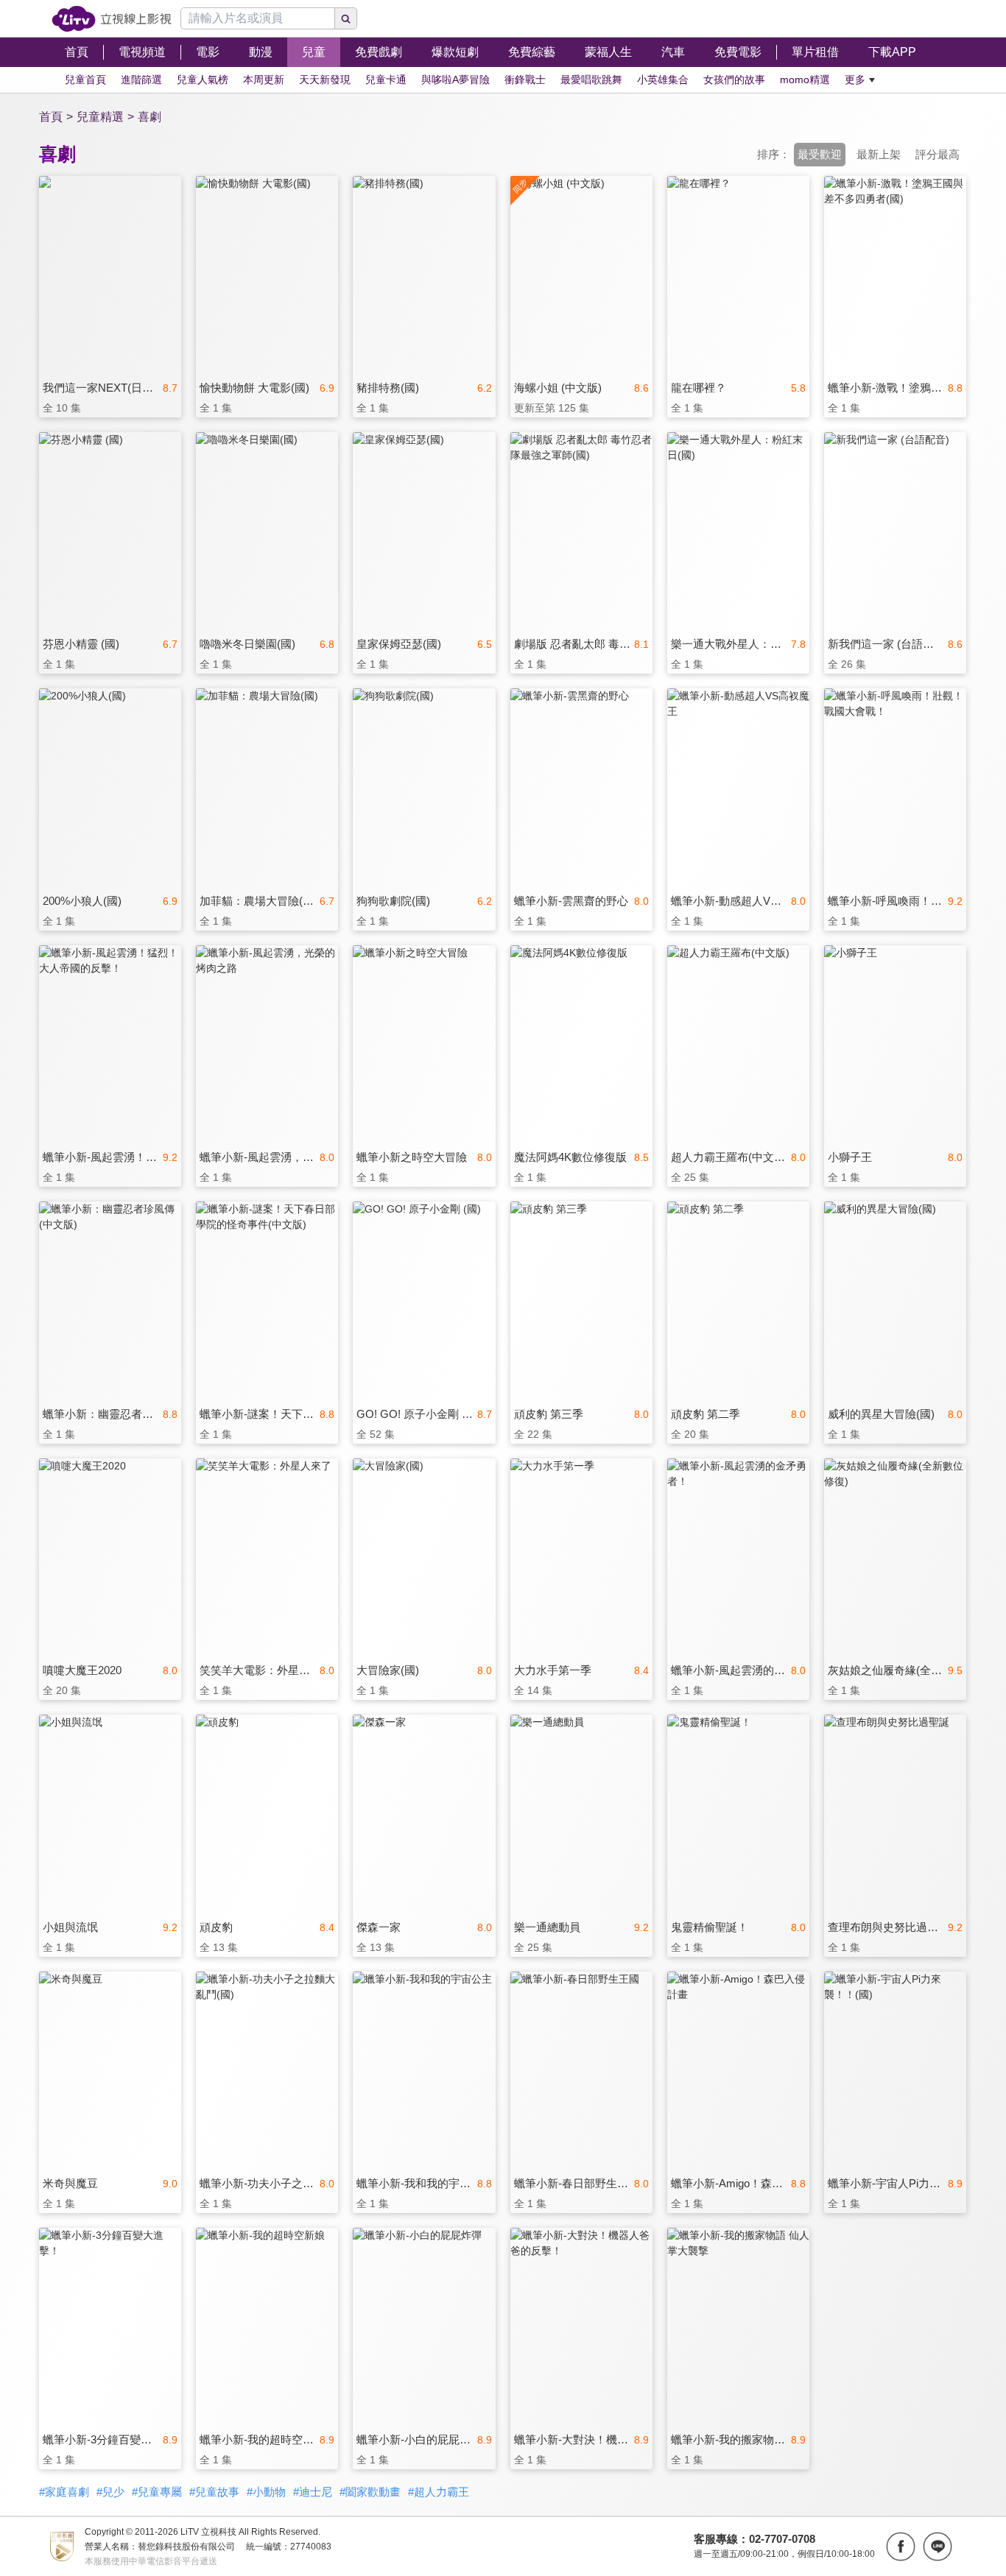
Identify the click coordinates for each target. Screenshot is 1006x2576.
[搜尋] (346, 18)
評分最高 (938, 154)
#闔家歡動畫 (370, 2492)
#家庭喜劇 (64, 2492)
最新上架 (879, 154)
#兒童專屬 (157, 2492)
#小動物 (266, 2492)
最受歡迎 (820, 154)
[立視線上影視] (112, 19)
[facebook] (901, 2547)
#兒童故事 (214, 2492)
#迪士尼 (313, 2492)
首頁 (51, 117)
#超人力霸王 (439, 2492)
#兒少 (110, 2492)
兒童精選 (100, 117)
